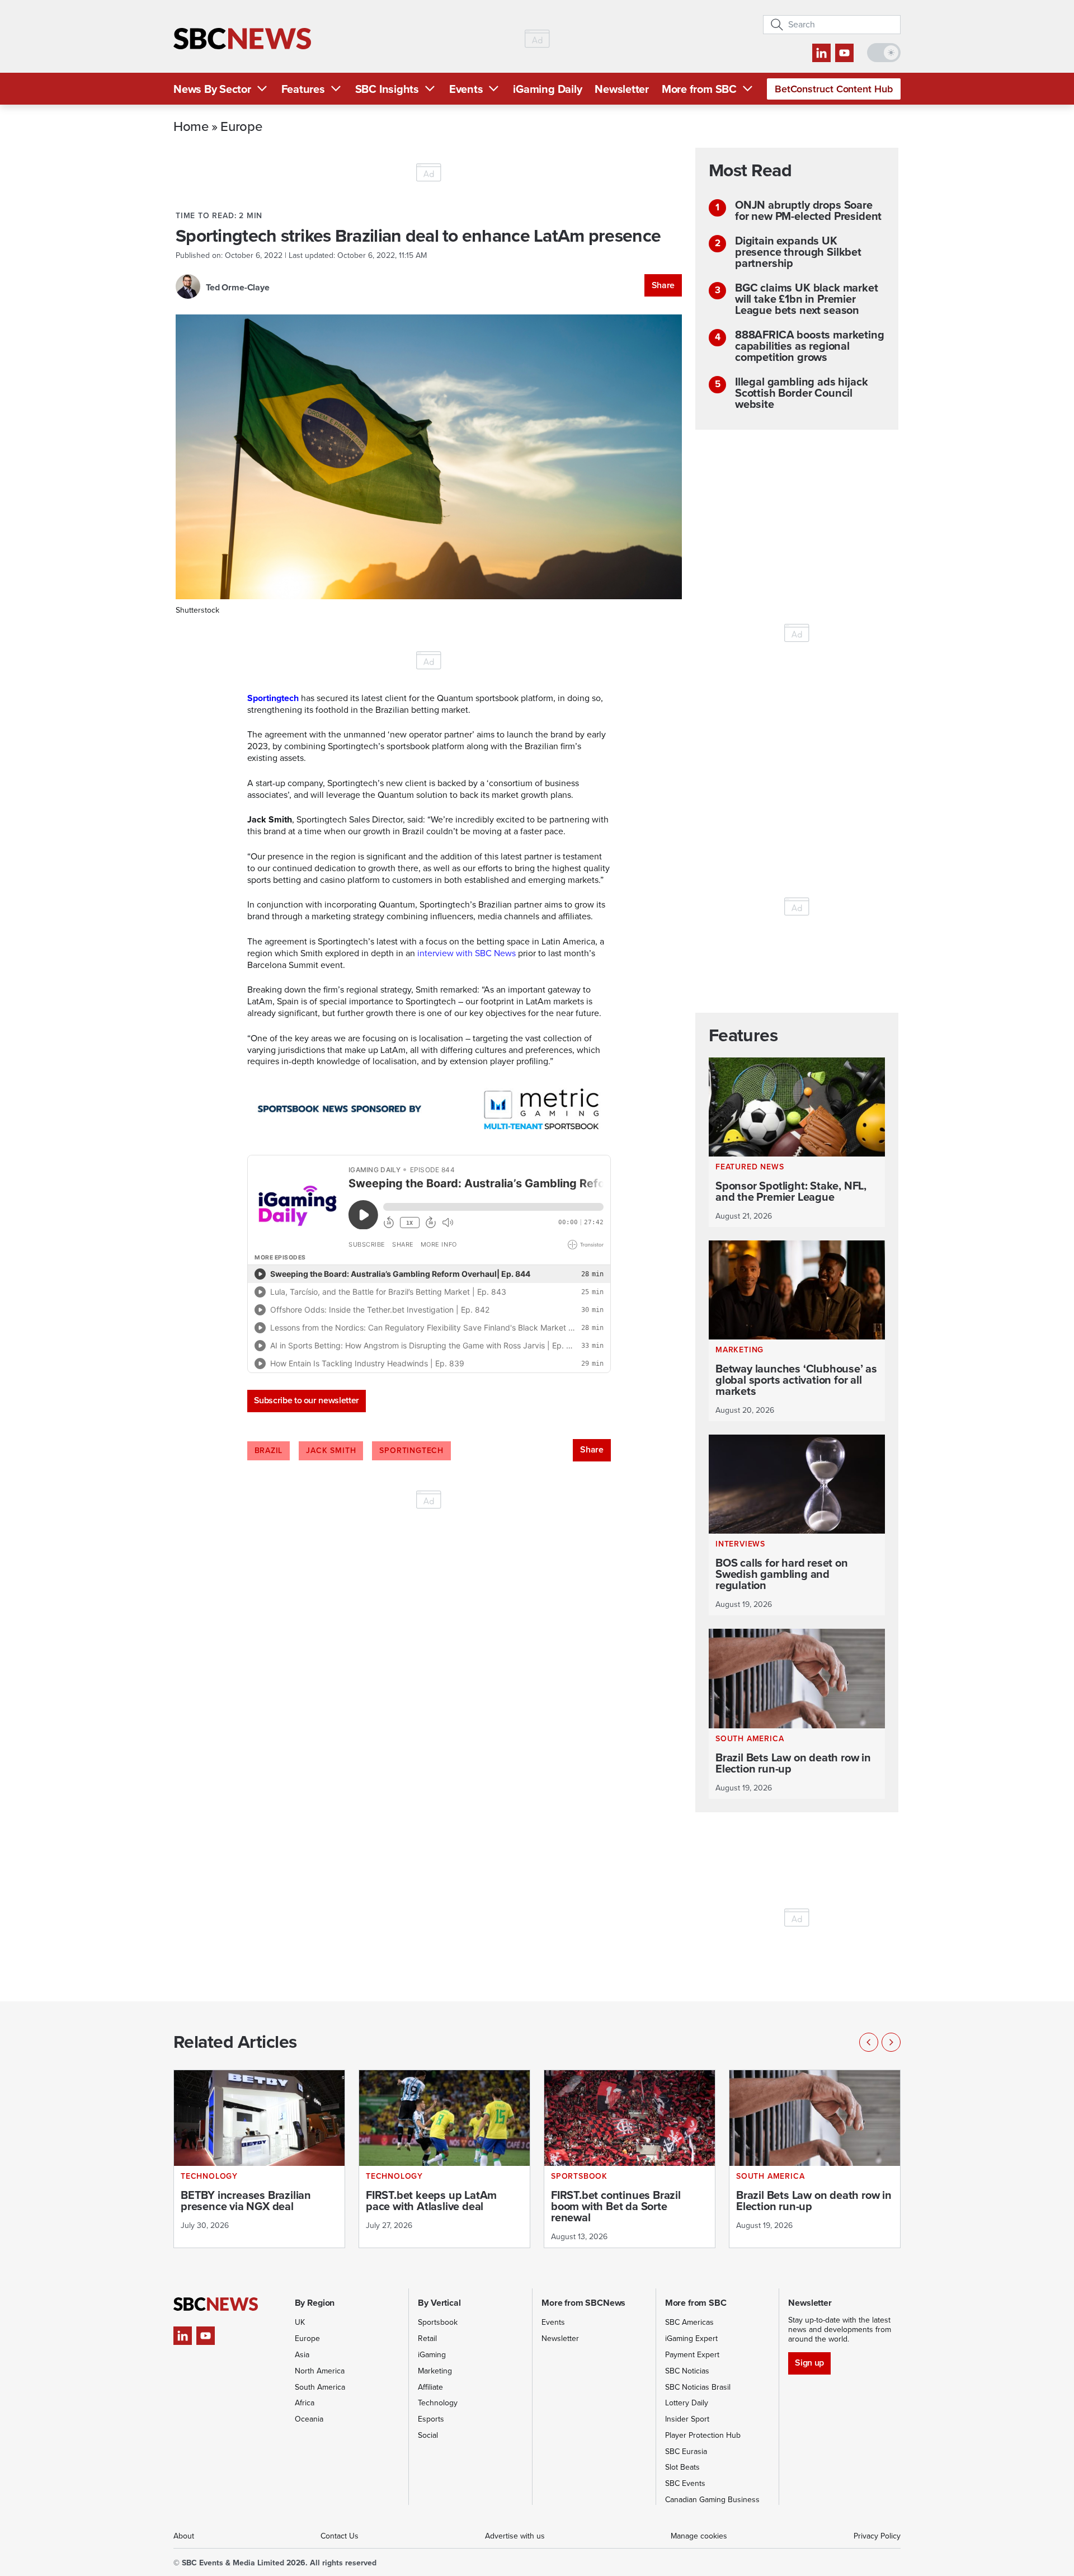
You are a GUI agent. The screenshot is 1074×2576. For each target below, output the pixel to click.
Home (191, 126)
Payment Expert (692, 2355)
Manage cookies (699, 2536)
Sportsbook (438, 2322)
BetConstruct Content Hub (834, 89)
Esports (431, 2419)
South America (320, 2387)
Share (663, 285)
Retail (427, 2338)
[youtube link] (844, 53)
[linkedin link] (821, 53)
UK (300, 2322)
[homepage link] (242, 39)
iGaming (432, 2355)
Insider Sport (687, 2419)
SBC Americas (689, 2322)
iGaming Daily (547, 89)
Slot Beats (682, 2467)
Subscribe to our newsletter (307, 1400)
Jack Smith (331, 1451)
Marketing (435, 2371)
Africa (305, 2403)
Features (303, 89)
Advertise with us (515, 2536)
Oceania (309, 2419)
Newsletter (622, 89)
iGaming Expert (691, 2338)
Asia (302, 2355)
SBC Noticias (687, 2371)
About (184, 2536)
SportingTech (411, 1451)
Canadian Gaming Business (712, 2500)
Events (466, 89)
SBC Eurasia (686, 2452)
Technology (438, 2403)
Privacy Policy (877, 2536)
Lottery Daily (687, 2403)
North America (320, 2371)
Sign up (809, 2363)
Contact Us (340, 2536)
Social (428, 2435)
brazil (269, 1451)
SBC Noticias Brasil (698, 2387)
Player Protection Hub (703, 2435)
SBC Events (685, 2483)
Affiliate (430, 2387)
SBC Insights (387, 89)
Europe (241, 126)
